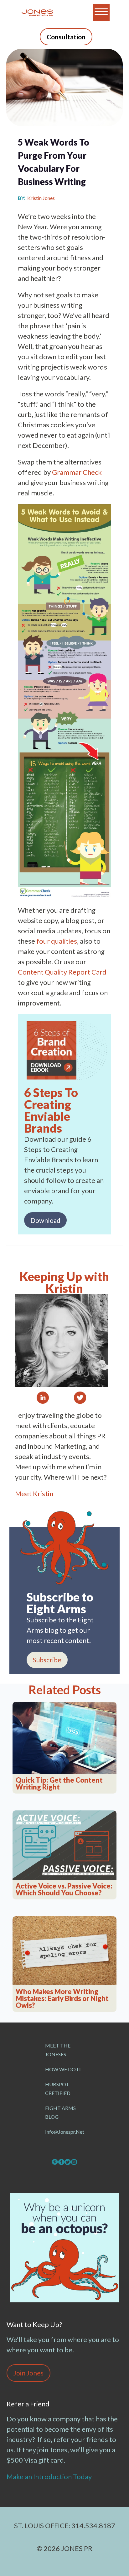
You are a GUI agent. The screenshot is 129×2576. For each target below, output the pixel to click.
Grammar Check (77, 472)
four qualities (57, 941)
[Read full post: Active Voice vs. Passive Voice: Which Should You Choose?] (64, 1845)
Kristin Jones (41, 198)
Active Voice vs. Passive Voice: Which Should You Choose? (64, 1889)
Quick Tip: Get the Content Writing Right (59, 1784)
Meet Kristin (34, 1494)
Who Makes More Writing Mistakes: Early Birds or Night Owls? (62, 1998)
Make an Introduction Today (50, 2477)
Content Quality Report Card (62, 972)
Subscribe (47, 1660)
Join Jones (28, 2373)
